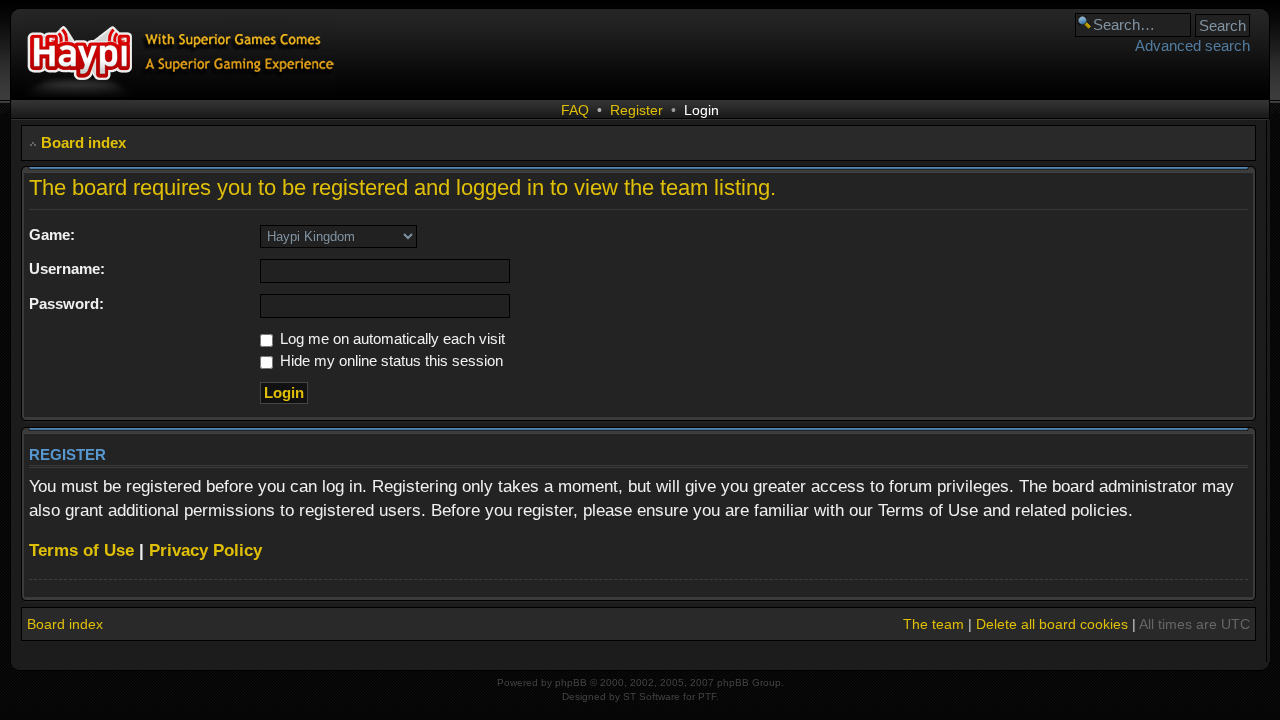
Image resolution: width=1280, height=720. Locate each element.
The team (933, 624)
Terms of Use (81, 550)
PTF (707, 696)
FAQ (575, 110)
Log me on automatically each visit (390, 338)
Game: (52, 234)
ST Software (651, 696)
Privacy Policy (205, 550)
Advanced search (1192, 45)
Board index (83, 142)
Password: (66, 303)
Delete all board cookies (1052, 624)
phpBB (571, 682)
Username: (67, 268)
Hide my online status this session (389, 360)
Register (636, 110)
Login (701, 110)
